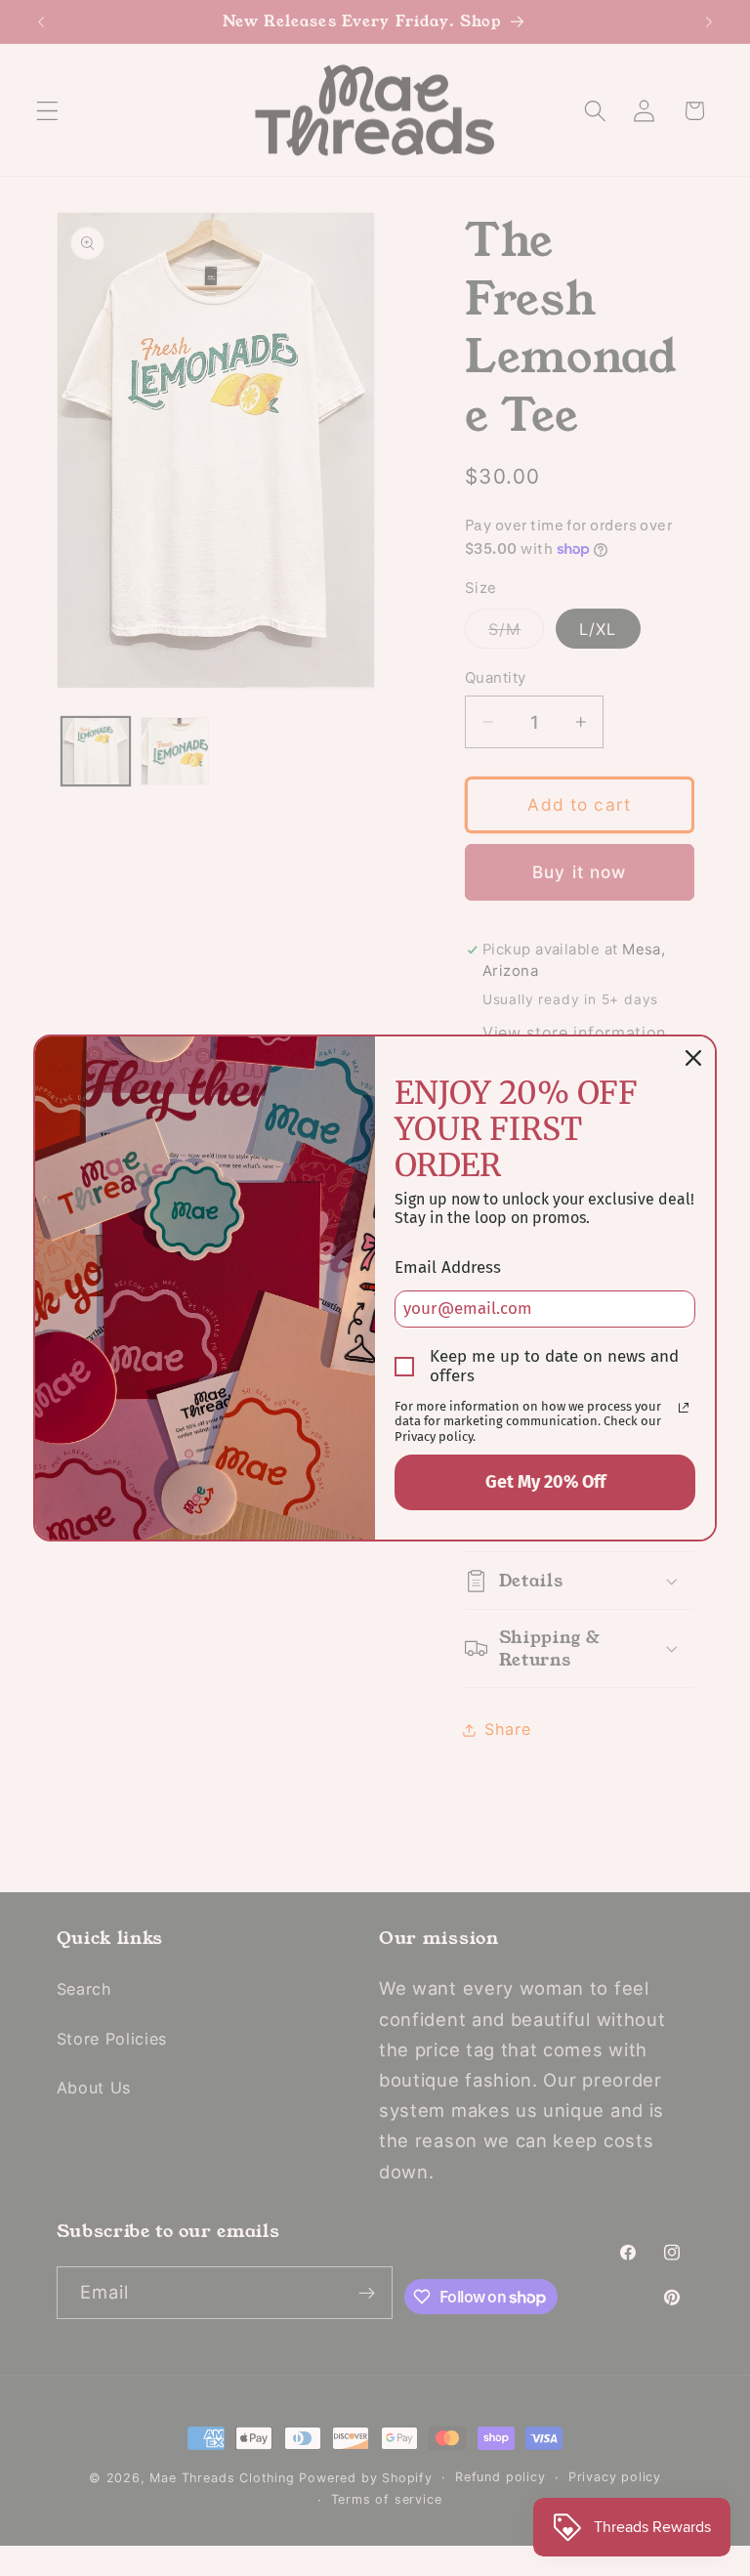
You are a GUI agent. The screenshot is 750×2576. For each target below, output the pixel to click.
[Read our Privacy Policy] (684, 1408)
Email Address (448, 1267)
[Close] (693, 1058)
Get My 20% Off (545, 1482)
